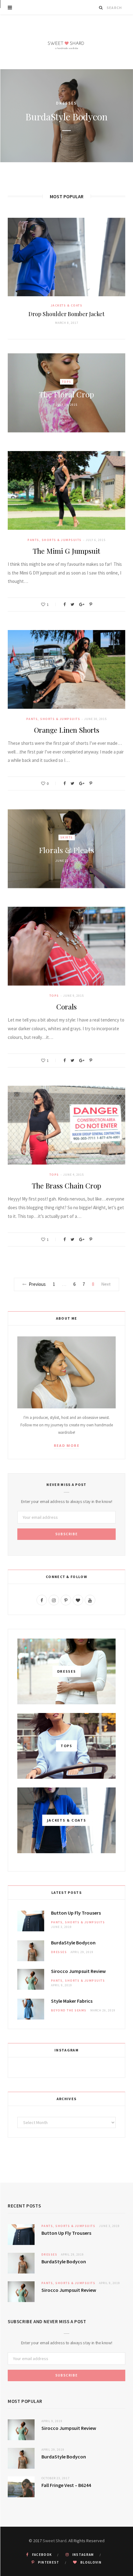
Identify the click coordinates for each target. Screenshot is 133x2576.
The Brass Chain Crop (66, 1185)
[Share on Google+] (82, 604)
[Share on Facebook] (64, 604)
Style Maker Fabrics (72, 2001)
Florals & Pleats (67, 850)
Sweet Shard (55, 2541)
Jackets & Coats (67, 305)
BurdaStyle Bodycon (73, 1943)
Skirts (67, 837)
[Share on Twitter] (72, 604)
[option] (66, 116)
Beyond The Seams (69, 2010)
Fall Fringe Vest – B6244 (66, 2485)
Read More (67, 1445)
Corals (66, 1006)
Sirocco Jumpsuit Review (66, 117)
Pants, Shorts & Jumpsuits (66, 97)
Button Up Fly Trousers (76, 1913)
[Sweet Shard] (66, 42)
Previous (37, 1284)
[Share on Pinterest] (91, 604)
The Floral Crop (66, 394)
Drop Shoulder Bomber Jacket (66, 314)
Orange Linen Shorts (67, 730)
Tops (67, 381)
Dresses (59, 1952)
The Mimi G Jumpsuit (66, 551)
